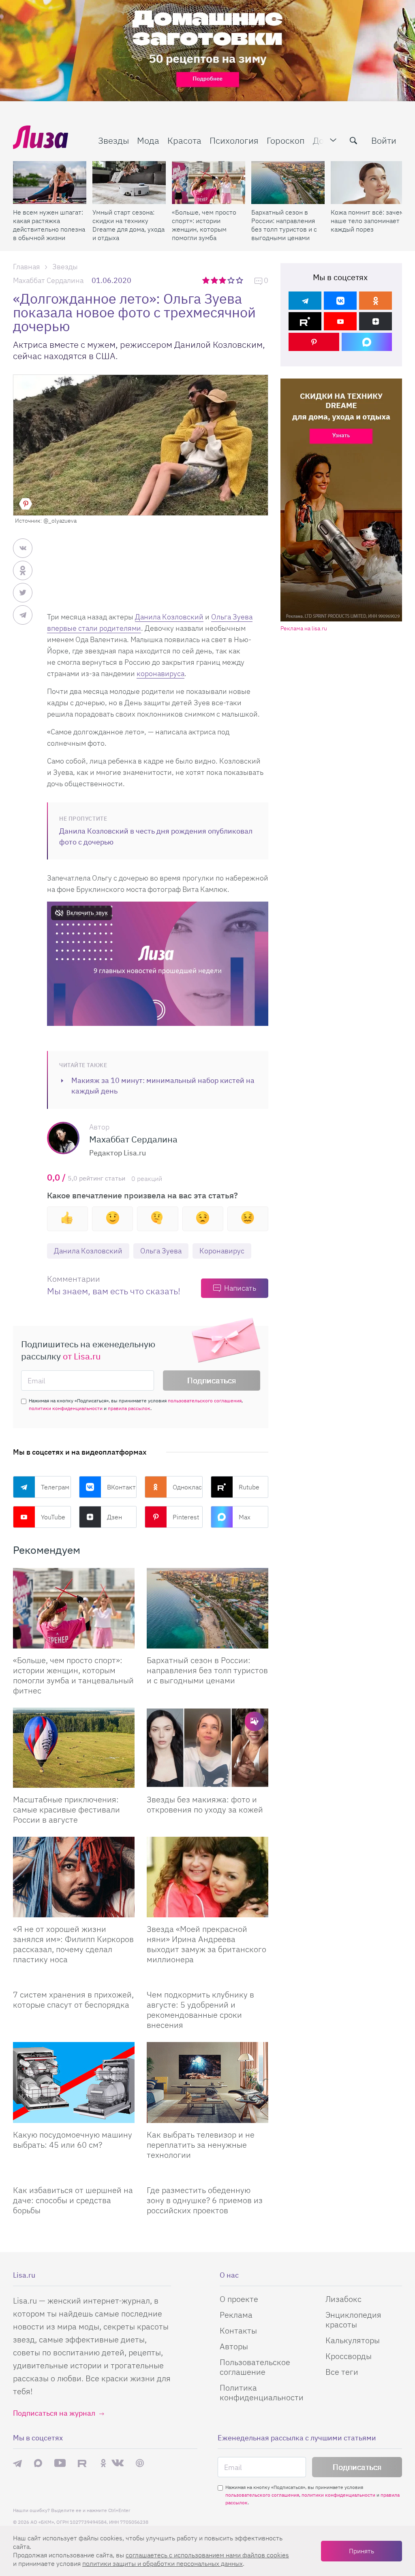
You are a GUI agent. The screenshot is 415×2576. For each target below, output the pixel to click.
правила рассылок (129, 1408)
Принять (362, 2551)
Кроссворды (349, 2356)
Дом (321, 140)
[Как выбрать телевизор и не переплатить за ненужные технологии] (207, 2082)
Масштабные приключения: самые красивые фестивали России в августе (66, 1809)
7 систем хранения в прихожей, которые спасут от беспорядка (73, 2000)
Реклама (236, 2315)
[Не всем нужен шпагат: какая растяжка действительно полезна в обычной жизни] (50, 183)
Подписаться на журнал (54, 2413)
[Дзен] (375, 321)
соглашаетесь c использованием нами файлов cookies (207, 2555)
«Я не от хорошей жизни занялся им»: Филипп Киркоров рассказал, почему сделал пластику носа (73, 1944)
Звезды (113, 140)
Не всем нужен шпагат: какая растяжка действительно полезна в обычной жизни (49, 225)
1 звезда (206, 280)
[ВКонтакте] (340, 301)
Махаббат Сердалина (48, 280)
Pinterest (186, 1517)
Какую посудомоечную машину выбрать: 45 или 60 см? (73, 2140)
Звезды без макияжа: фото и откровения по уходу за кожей (205, 1804)
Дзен (114, 1517)
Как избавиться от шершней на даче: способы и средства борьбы (73, 2200)
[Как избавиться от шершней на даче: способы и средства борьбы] (74, 2175)
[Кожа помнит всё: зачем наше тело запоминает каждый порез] (367, 183)
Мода (148, 140)
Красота (184, 140)
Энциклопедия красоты (353, 2320)
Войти (384, 140)
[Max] (367, 342)
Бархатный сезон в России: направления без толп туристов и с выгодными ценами (284, 225)
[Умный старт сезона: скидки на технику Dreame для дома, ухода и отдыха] (129, 183)
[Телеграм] (305, 301)
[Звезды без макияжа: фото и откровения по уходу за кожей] (207, 1748)
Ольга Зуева (232, 617)
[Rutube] (305, 321)
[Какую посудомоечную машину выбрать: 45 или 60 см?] (74, 2082)
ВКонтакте (122, 1487)
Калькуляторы (353, 2340)
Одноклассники (188, 1487)
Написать (240, 1288)
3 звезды (224, 280)
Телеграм (55, 1487)
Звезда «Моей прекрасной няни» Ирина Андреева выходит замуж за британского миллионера (206, 1944)
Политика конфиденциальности (262, 2392)
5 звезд (240, 280)
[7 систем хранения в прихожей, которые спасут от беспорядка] (74, 1980)
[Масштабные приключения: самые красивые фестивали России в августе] (74, 1748)
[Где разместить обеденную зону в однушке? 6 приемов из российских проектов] (207, 2175)
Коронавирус (222, 1251)
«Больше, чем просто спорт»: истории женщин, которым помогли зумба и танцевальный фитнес (204, 225)
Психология (234, 140)
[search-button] (353, 140)
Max (245, 1517)
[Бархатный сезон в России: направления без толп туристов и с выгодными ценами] (288, 183)
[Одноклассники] (375, 301)
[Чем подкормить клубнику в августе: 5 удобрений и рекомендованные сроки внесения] (207, 1980)
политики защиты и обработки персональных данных (163, 2563)
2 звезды (215, 280)
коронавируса (160, 673)
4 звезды (232, 280)
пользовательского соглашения (205, 1401)
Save (26, 504)
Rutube (249, 1487)
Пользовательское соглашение (255, 2367)
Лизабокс (343, 2299)
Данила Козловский (169, 617)
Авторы (234, 2346)
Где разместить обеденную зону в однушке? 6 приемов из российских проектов (205, 2200)
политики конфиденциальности (66, 1408)
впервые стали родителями (94, 628)
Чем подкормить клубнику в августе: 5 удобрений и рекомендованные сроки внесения (200, 2010)
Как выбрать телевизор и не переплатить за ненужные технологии (201, 2145)
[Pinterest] (314, 342)
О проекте (239, 2299)
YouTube (53, 1517)
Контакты (238, 2330)
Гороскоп (286, 140)
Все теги (342, 2372)
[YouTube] (340, 321)
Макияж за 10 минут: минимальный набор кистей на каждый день (163, 1086)
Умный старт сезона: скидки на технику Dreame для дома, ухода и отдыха (128, 225)
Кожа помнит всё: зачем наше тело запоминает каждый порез (367, 221)
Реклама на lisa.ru (304, 629)
